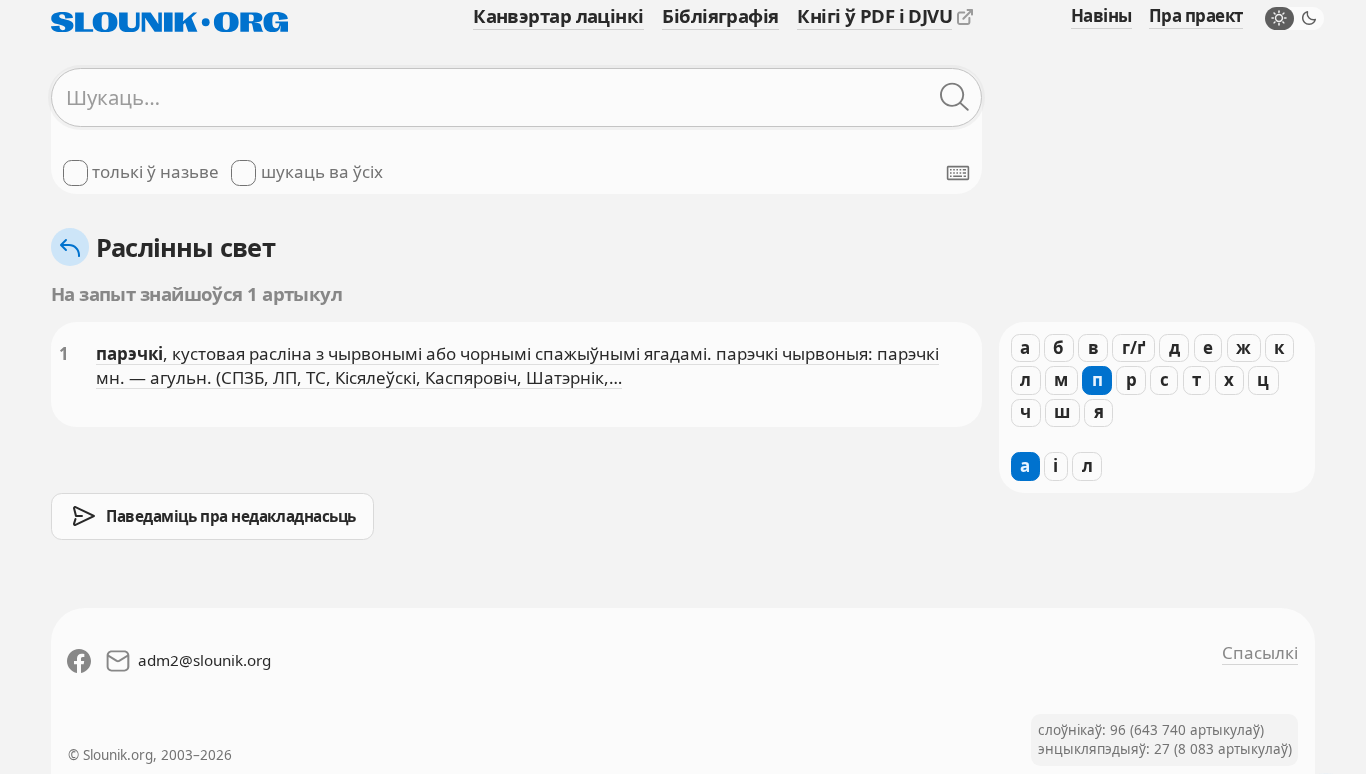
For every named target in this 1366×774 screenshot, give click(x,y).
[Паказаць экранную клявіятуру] (958, 173)
